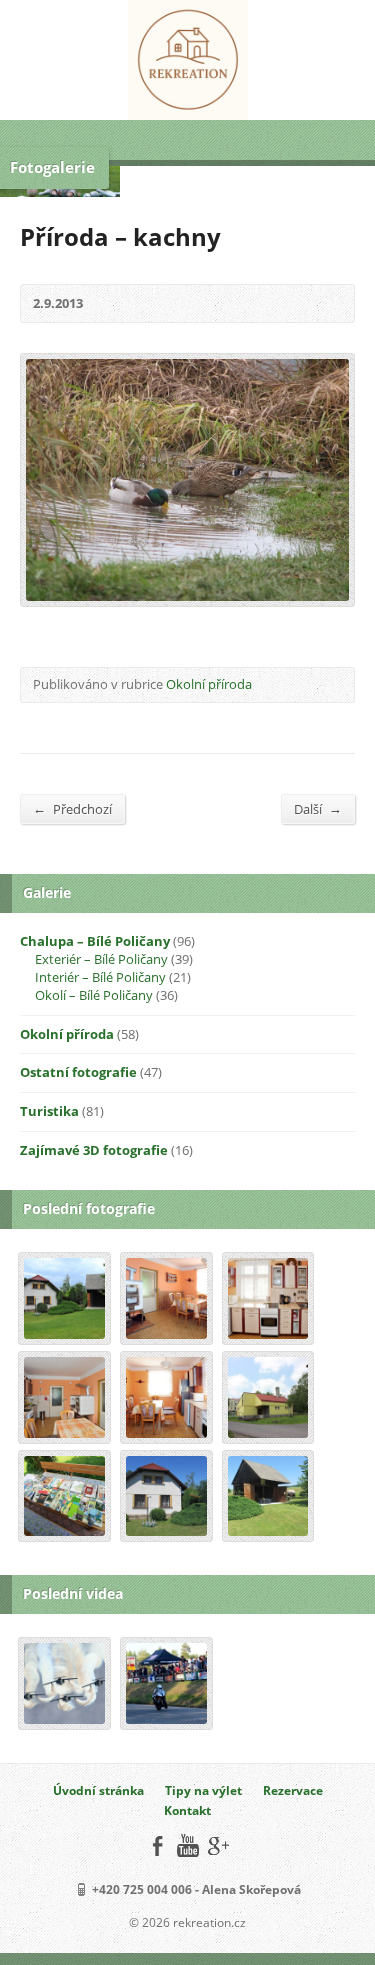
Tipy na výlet (203, 1790)
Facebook (157, 1845)
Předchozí (72, 808)
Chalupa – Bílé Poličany (95, 941)
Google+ (217, 1845)
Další (318, 808)
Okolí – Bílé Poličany (94, 995)
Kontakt (187, 1810)
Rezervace (293, 1790)
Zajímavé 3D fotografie (94, 1150)
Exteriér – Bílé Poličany (101, 959)
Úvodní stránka (98, 1790)
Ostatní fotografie (78, 1072)
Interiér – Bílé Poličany (100, 977)
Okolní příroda (209, 684)
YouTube (187, 1845)
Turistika (49, 1111)
